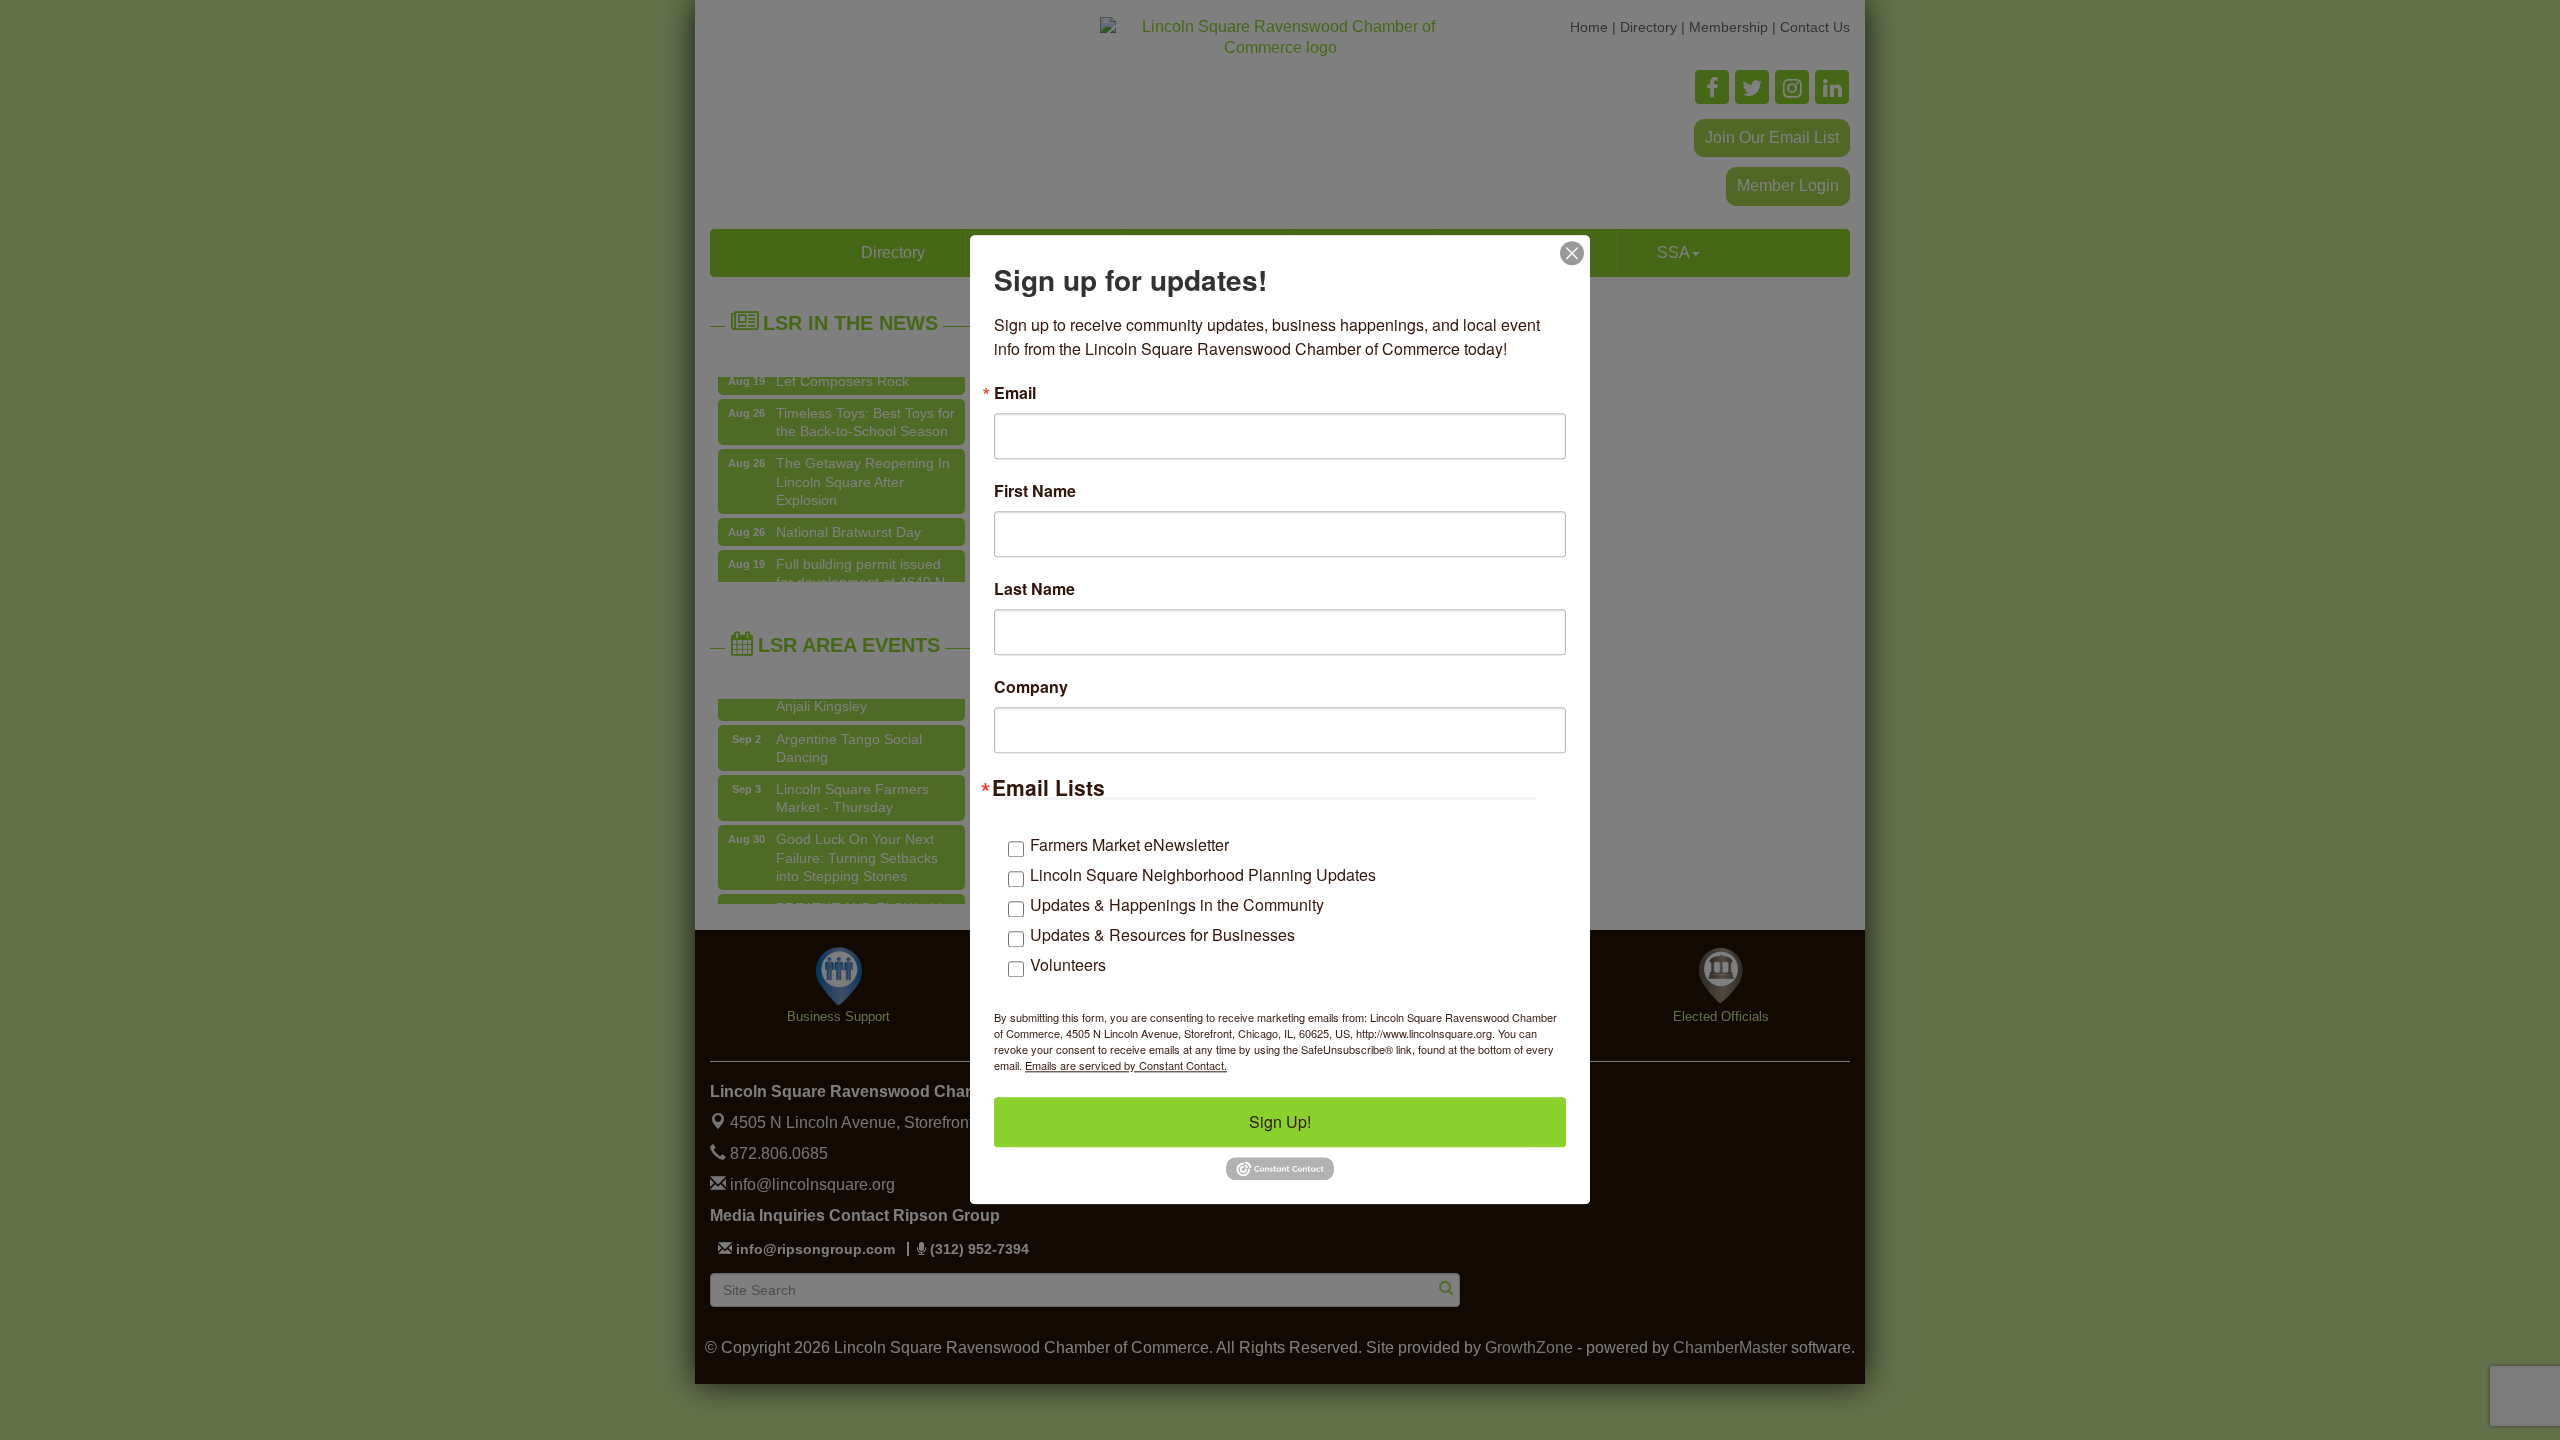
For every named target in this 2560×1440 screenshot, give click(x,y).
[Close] (1572, 253)
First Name (1035, 491)
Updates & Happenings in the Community (1177, 904)
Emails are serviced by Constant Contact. (1126, 1065)
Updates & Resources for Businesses (1162, 934)
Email (1015, 393)
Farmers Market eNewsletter (1129, 844)
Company (1031, 687)
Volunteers (1068, 964)
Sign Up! (1280, 1121)
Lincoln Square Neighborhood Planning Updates (1203, 874)
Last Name (1034, 589)
